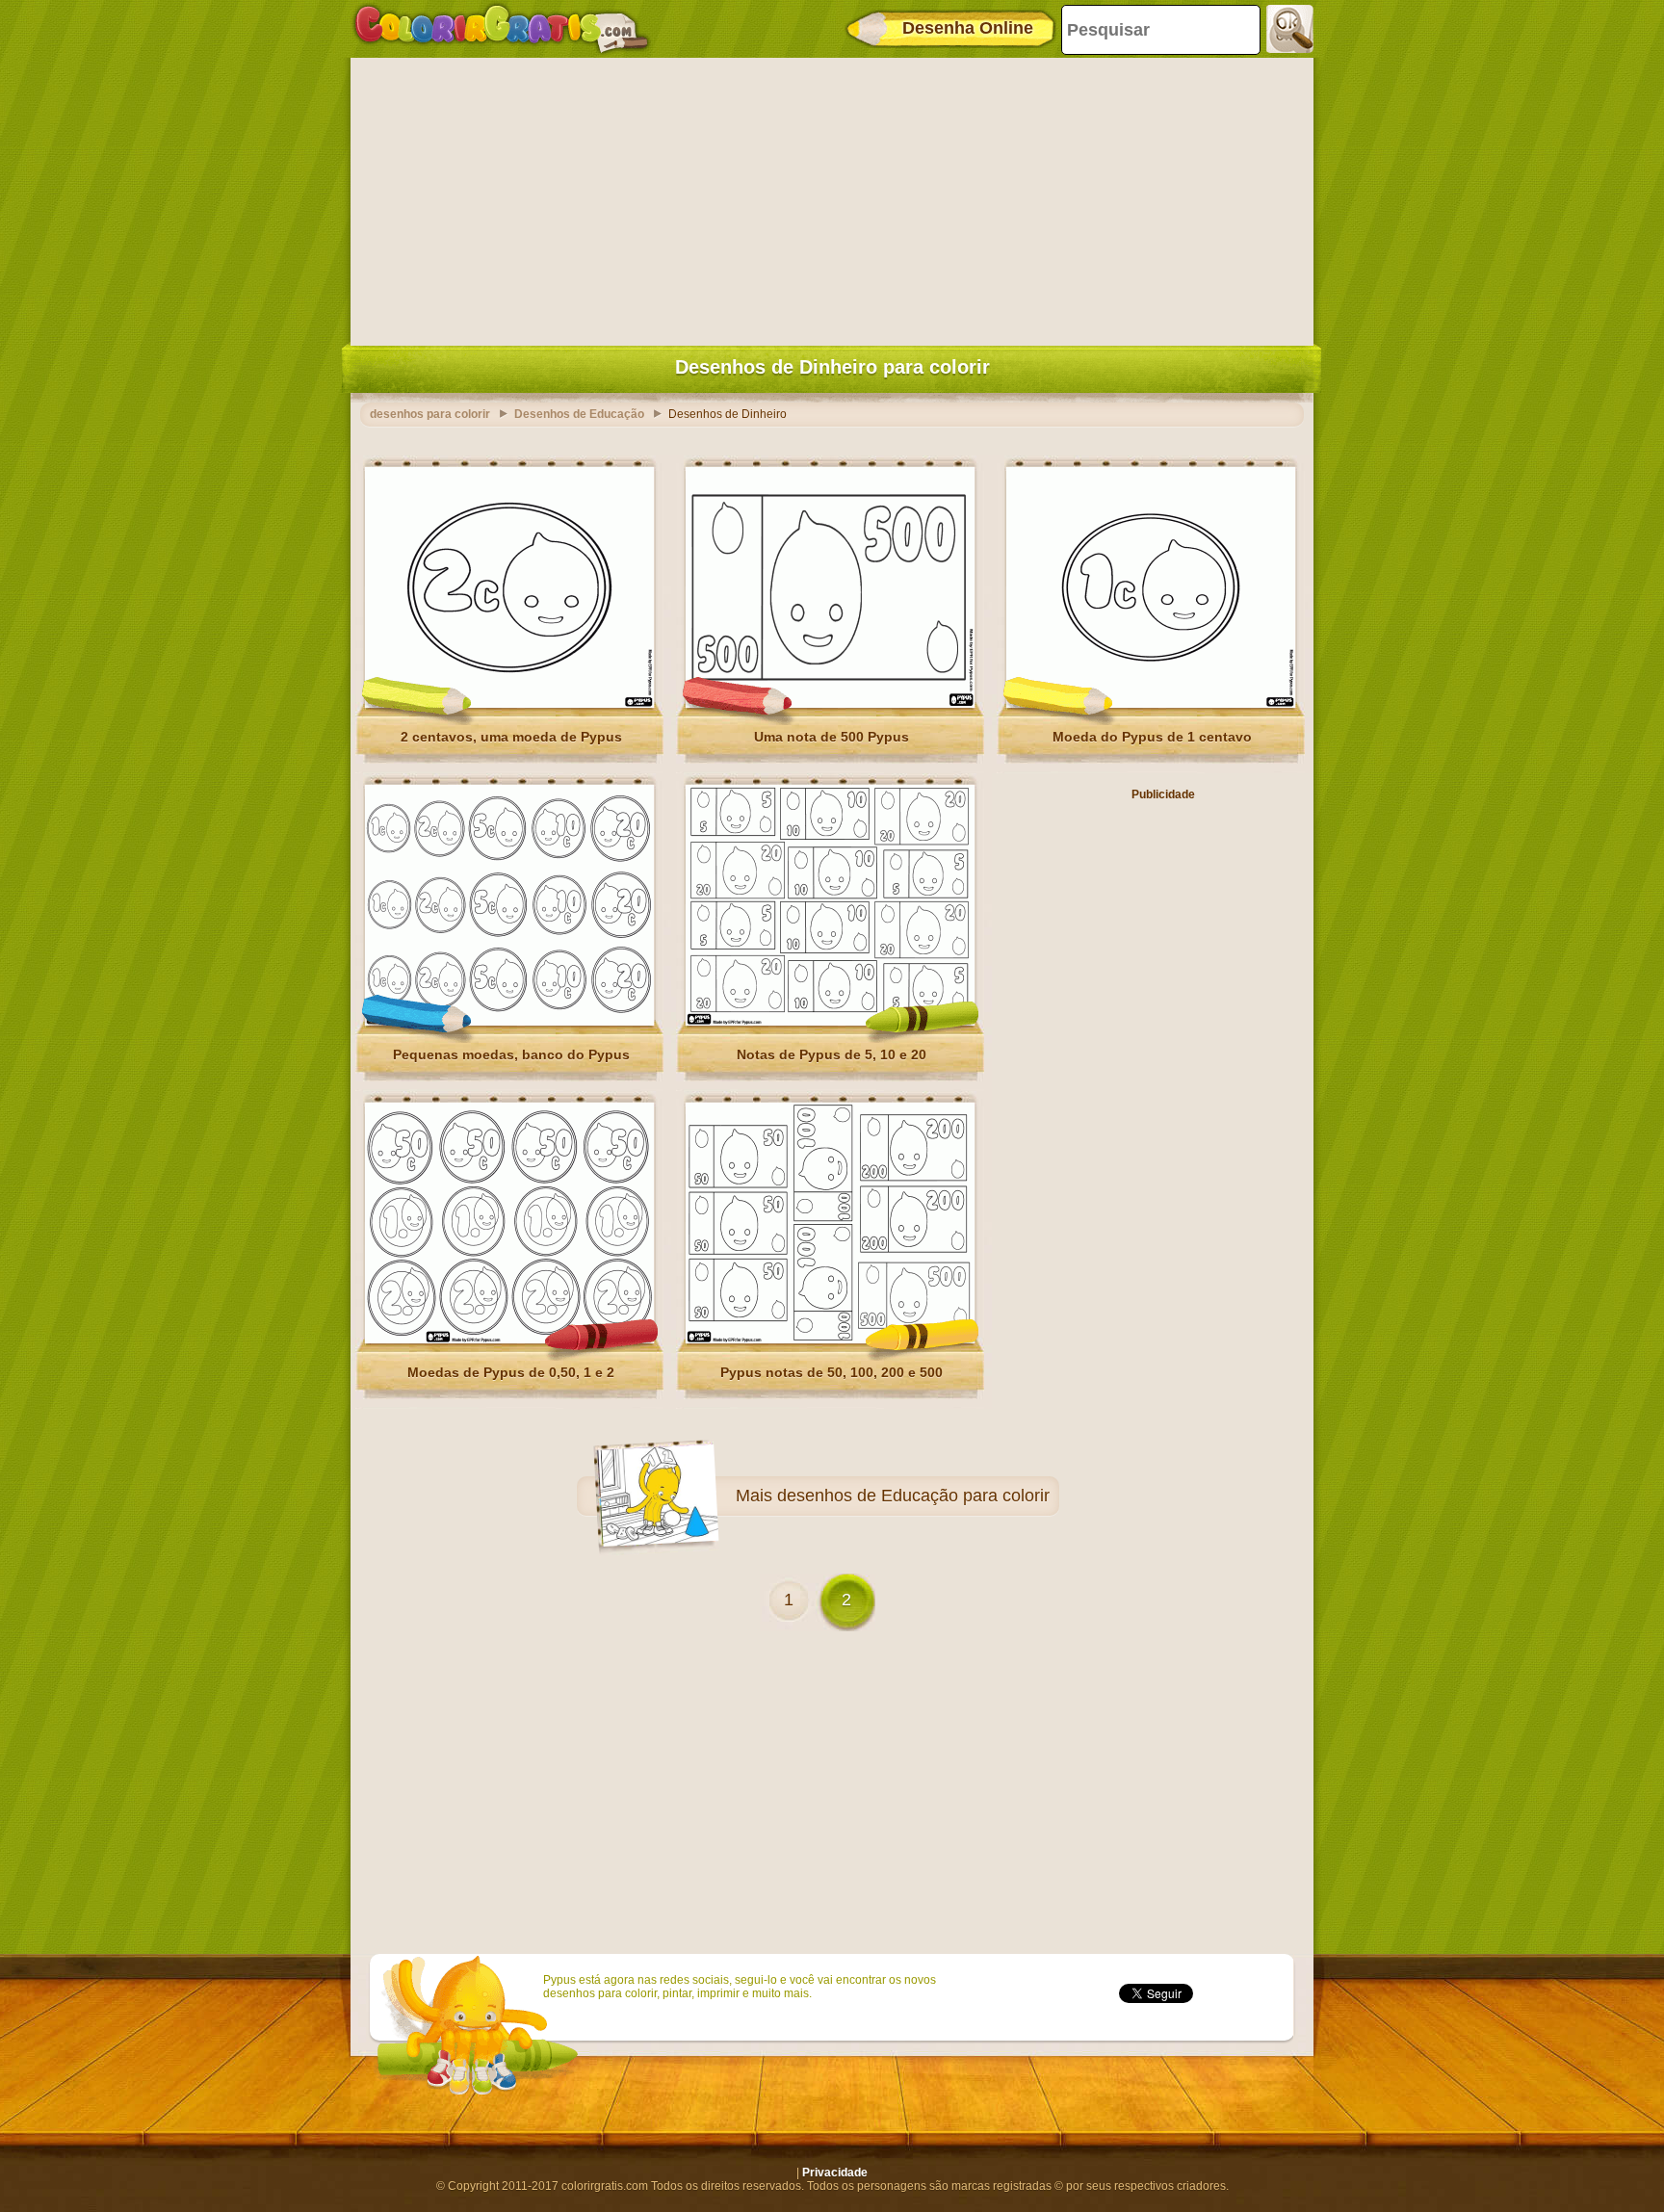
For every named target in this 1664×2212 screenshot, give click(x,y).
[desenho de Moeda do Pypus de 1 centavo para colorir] (1151, 704)
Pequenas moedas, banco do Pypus (511, 1054)
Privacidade (835, 2173)
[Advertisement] (832, 197)
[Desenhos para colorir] (502, 29)
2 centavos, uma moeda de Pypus (511, 737)
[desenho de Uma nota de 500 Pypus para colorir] (830, 704)
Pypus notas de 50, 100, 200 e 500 (832, 1372)
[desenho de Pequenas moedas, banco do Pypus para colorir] (509, 1022)
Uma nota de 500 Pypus (832, 737)
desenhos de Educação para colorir (913, 1496)
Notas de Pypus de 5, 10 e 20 (832, 1054)
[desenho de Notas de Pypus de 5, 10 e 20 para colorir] (830, 1022)
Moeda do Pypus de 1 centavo (1152, 737)
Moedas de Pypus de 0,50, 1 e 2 (511, 1372)
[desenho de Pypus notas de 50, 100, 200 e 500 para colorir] (830, 1340)
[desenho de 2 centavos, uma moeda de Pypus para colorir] (509, 704)
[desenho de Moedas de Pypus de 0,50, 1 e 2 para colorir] (509, 1340)
